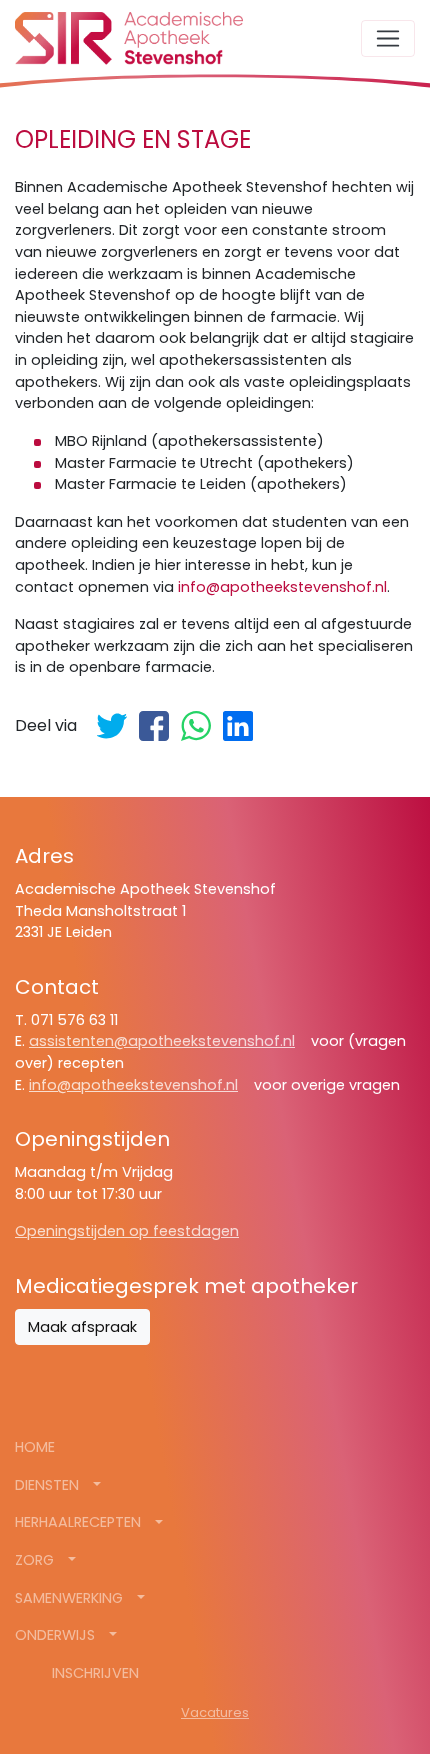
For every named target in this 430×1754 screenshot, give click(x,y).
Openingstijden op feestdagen (127, 1231)
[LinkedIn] (238, 726)
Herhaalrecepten (80, 1522)
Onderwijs (57, 1635)
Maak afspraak (82, 1327)
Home (35, 1447)
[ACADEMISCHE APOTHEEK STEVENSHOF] (129, 38)
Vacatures (215, 1712)
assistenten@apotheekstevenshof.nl (162, 1041)
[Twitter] (112, 726)
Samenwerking (71, 1598)
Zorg (36, 1560)
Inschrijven (95, 1673)
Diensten (49, 1485)
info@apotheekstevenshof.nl (282, 587)
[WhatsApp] (196, 726)
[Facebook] (154, 726)
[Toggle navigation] (388, 39)
